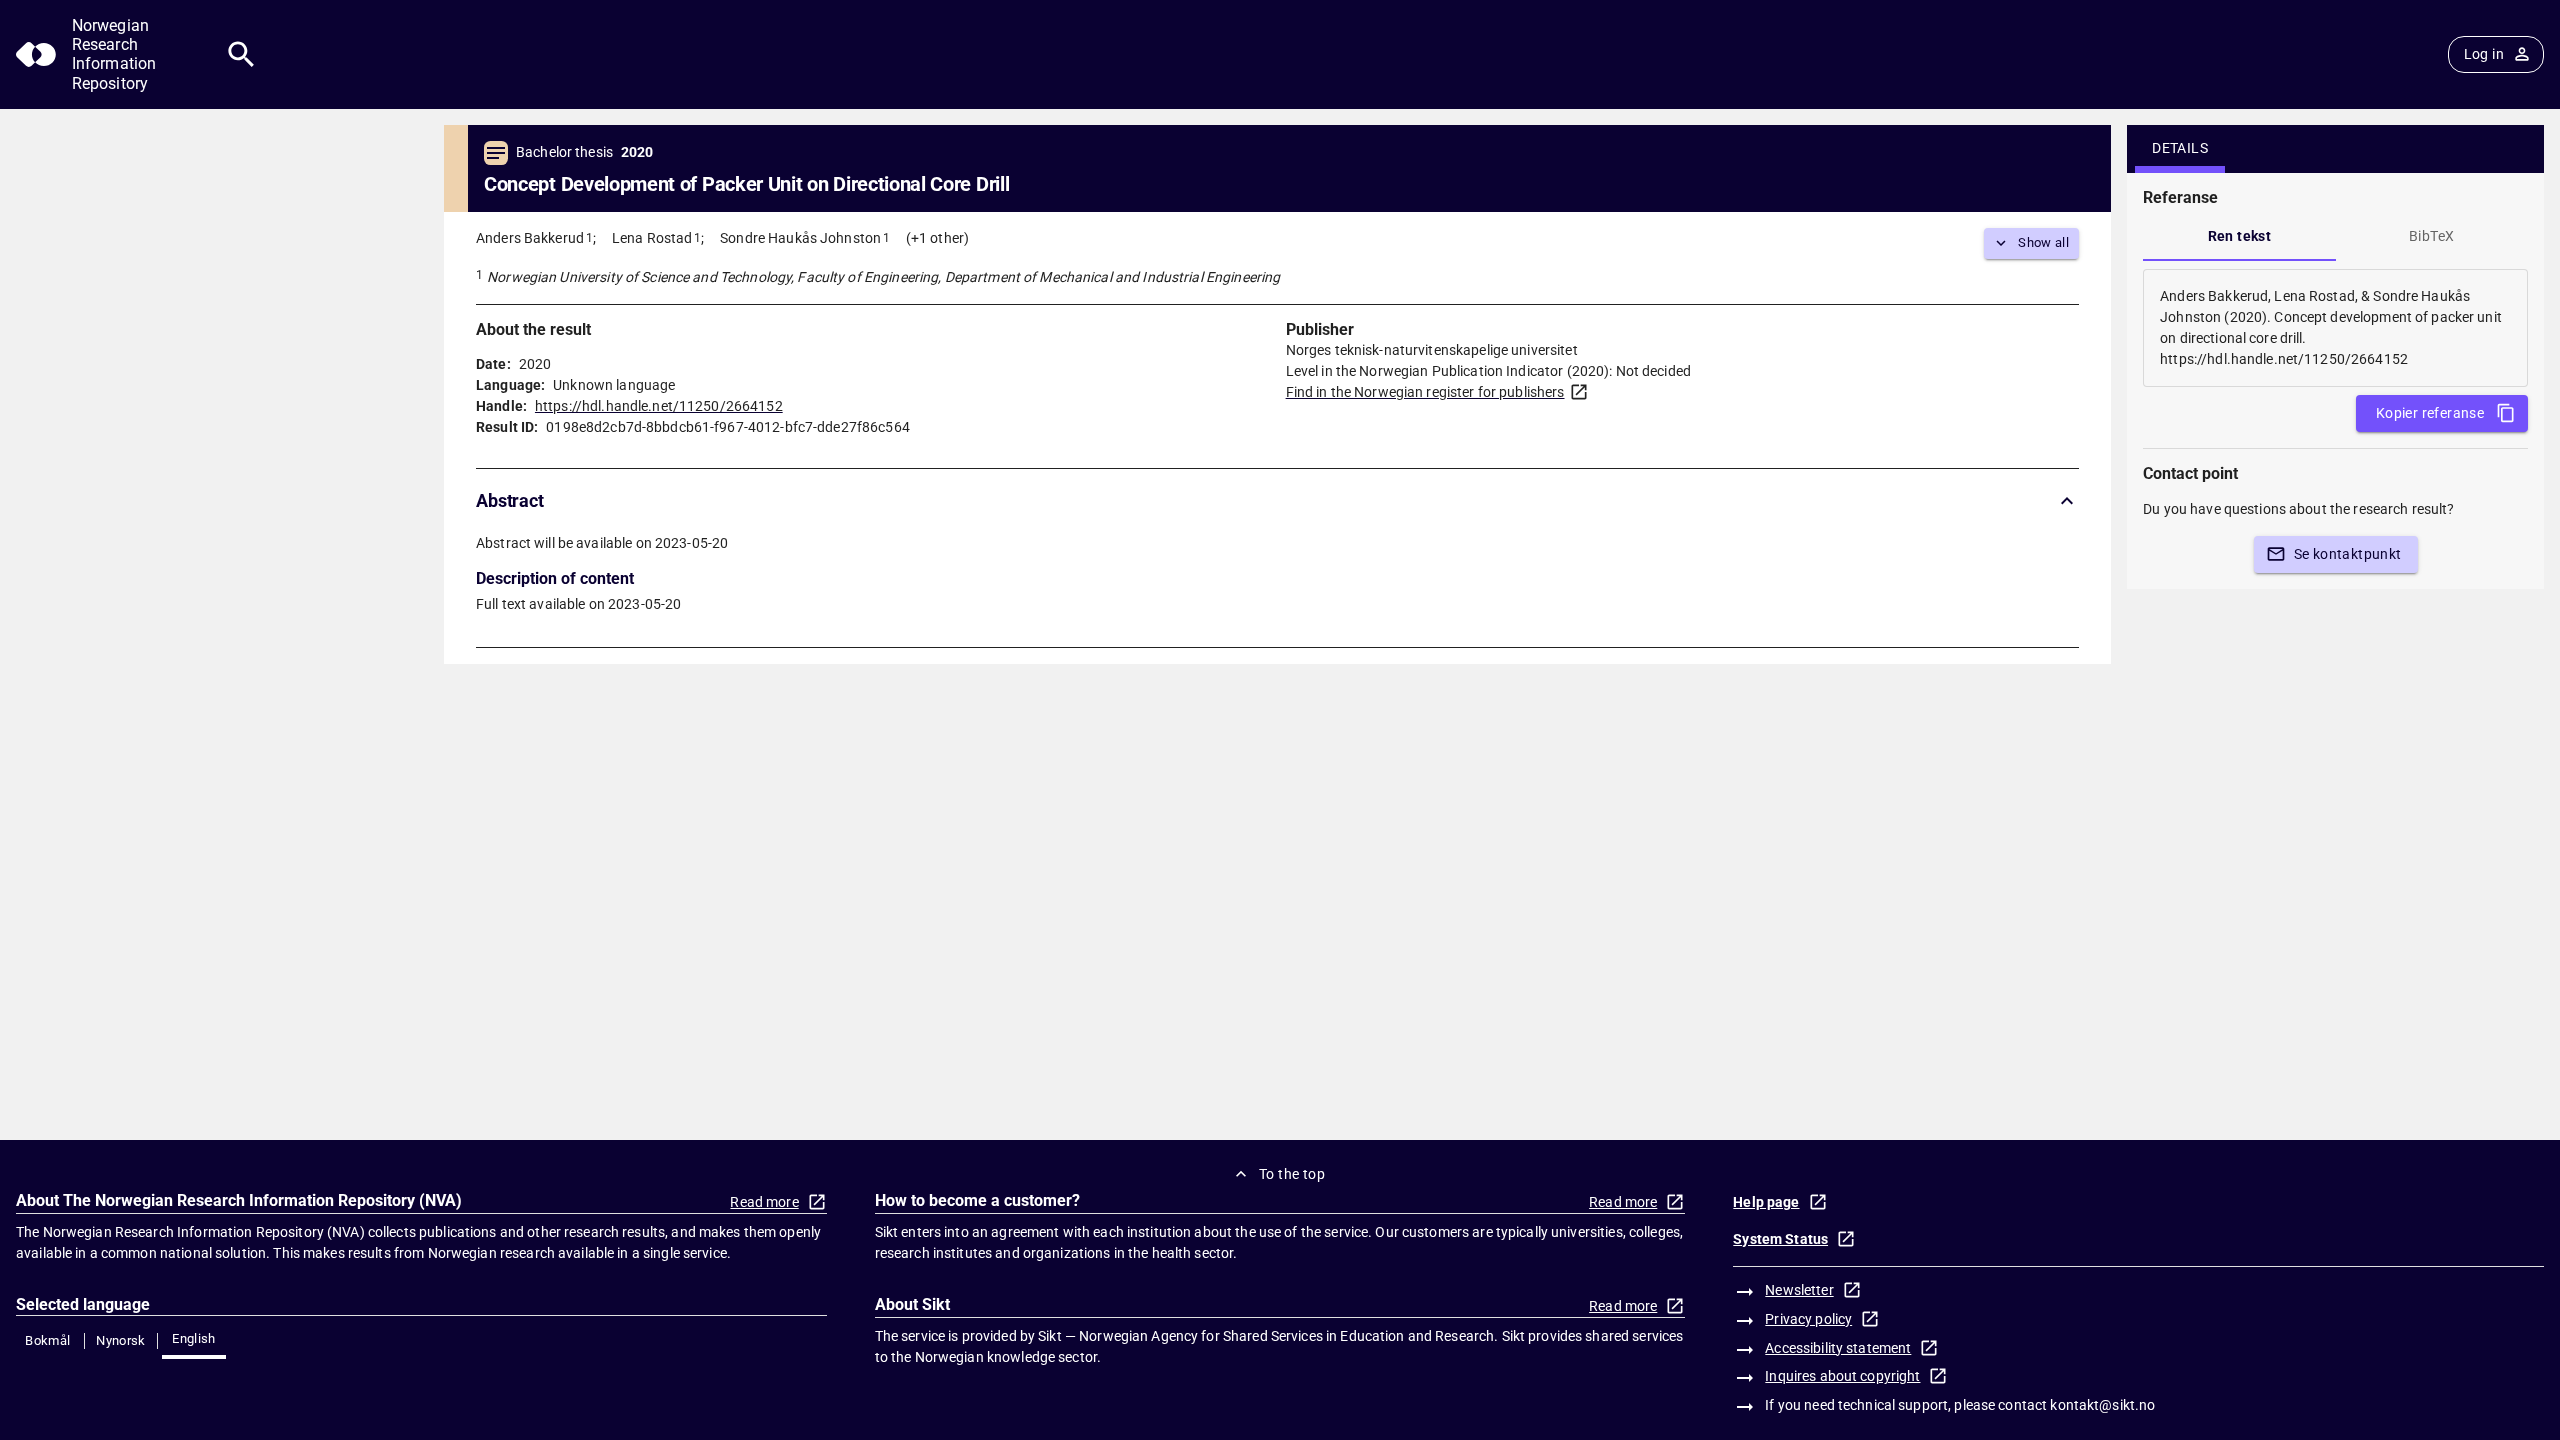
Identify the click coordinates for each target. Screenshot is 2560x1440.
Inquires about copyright (1842, 1376)
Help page (1766, 1202)
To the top (1292, 1174)
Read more (764, 1202)
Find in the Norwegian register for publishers (1425, 392)
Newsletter (1799, 1290)
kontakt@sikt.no (2102, 1405)
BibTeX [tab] (2431, 236)
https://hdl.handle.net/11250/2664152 (659, 406)
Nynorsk (121, 1340)
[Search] (241, 54)
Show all (2043, 242)
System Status (1780, 1239)
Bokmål (47, 1340)
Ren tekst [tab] (2240, 236)
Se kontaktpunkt (2348, 554)
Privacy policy (1808, 1319)
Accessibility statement (1838, 1348)
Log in (2484, 54)
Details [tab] (2180, 148)
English (194, 1338)
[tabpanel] (2335, 328)
